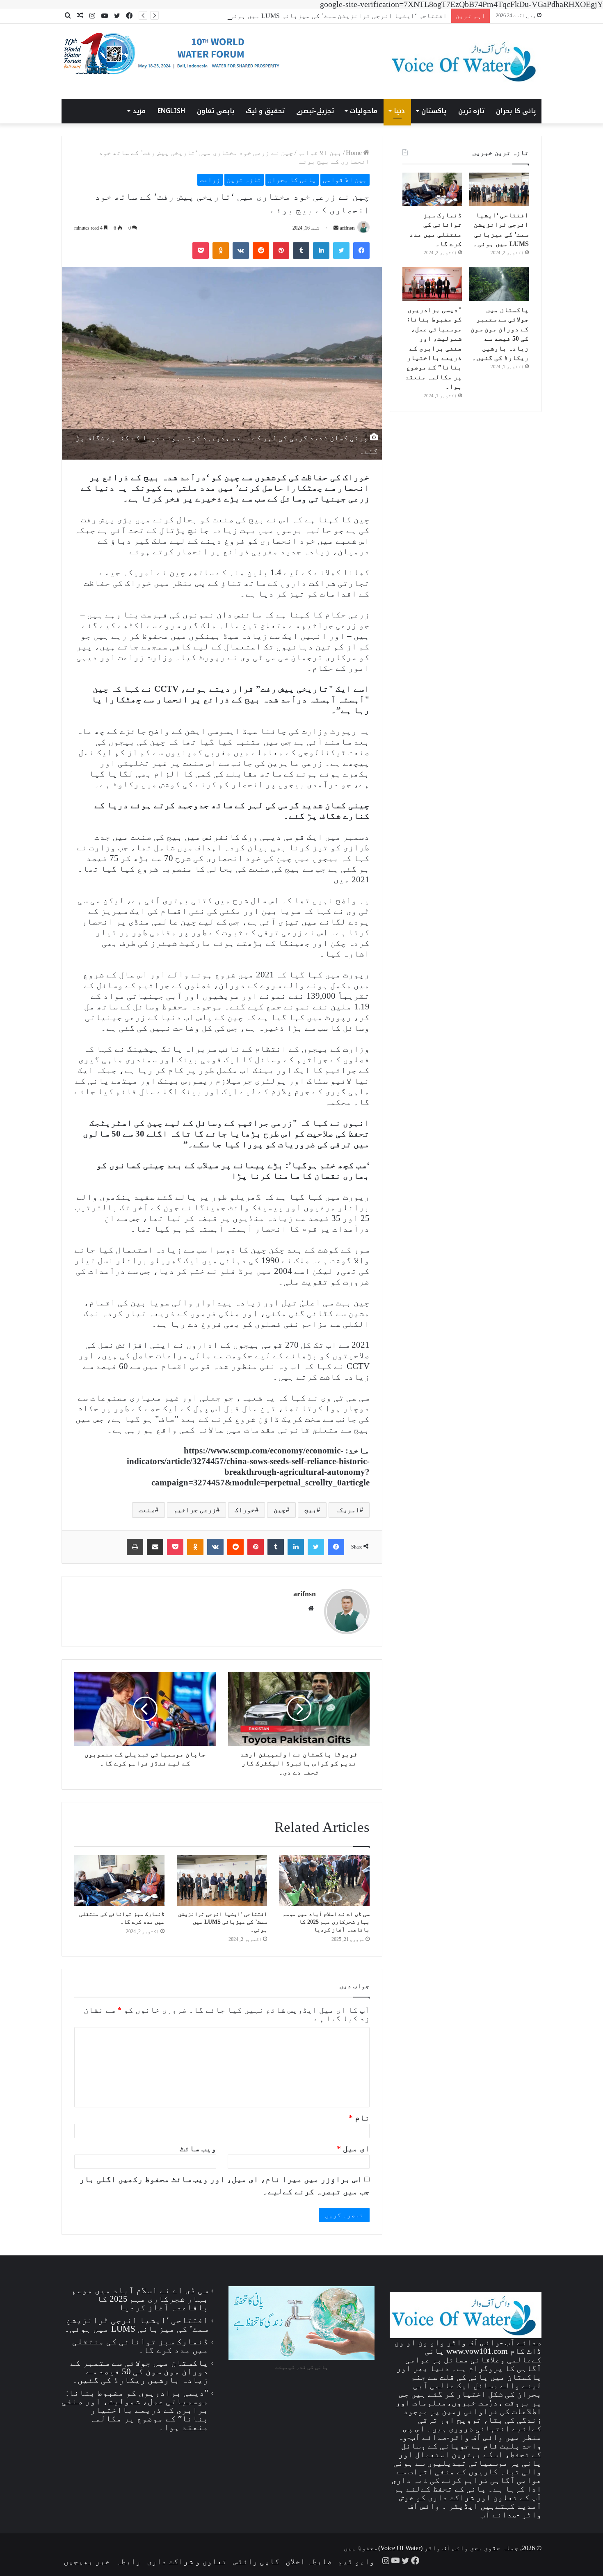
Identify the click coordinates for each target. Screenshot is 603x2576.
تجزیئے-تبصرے (315, 111)
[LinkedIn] (321, 251)
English (171, 111)
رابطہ (128, 2561)
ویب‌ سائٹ (198, 2148)
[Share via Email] (155, 1547)
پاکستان (434, 111)
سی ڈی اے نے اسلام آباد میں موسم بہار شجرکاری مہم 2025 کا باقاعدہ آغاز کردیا (326, 1922)
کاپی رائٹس (256, 2561)
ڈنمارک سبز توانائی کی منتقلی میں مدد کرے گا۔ (140, 2346)
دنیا (399, 111)
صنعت (147, 1510)
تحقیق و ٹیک (265, 111)
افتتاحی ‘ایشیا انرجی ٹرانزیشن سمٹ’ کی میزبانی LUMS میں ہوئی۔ (336, 16)
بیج (311, 1510)
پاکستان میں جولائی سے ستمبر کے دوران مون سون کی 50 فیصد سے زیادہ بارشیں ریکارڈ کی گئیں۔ (139, 2371)
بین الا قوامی (320, 153)
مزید (139, 111)
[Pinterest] (281, 251)
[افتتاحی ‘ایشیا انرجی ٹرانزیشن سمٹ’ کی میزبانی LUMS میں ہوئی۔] (222, 1881)
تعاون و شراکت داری (187, 2561)
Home (355, 153)
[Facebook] (361, 251)
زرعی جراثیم (195, 1510)
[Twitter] (341, 251)
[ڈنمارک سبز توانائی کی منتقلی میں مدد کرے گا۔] (119, 1881)
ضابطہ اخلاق (309, 2561)
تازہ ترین (471, 111)
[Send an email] (336, 228)
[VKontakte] (241, 251)
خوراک (245, 1510)
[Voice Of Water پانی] (466, 61)
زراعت (210, 180)
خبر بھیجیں (87, 2561)
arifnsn (347, 228)
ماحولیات (364, 111)
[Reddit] (261, 251)
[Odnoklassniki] (221, 251)
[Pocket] (201, 251)
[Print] (135, 1547)
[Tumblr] (301, 251)
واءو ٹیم (356, 2561)
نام (359, 2118)
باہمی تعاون (216, 111)
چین (280, 1510)
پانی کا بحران (516, 111)
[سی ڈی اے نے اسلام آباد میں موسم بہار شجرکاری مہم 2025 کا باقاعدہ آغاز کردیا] (324, 1881)
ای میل (353, 2148)
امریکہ (347, 1510)
